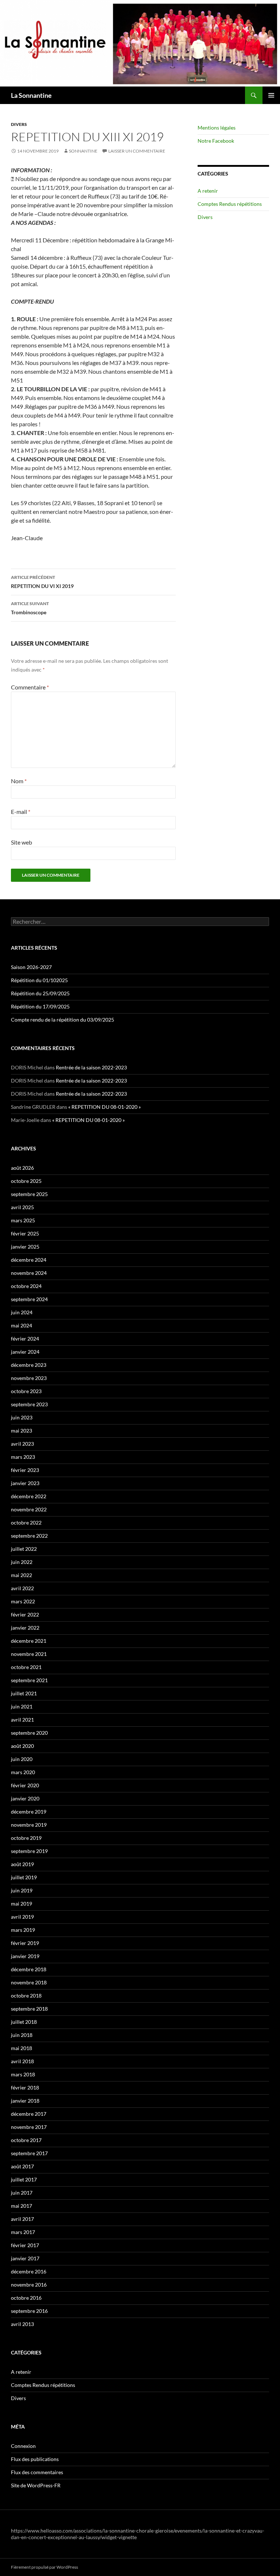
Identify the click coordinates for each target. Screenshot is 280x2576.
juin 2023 (22, 1417)
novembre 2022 (29, 1509)
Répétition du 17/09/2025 (40, 1006)
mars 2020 (23, 1772)
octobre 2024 (26, 1286)
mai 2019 (22, 1904)
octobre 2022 (26, 1522)
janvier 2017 (25, 2258)
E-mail (21, 812)
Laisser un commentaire (137, 151)
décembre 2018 (29, 1969)
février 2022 (25, 1614)
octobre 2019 (26, 1838)
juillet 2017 (24, 2179)
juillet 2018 (24, 2022)
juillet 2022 (24, 1549)
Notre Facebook (216, 141)
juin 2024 (22, 1312)
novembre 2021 (29, 1654)
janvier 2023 (25, 1483)
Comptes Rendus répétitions (230, 204)
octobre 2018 (26, 1996)
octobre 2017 (26, 2140)
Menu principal (271, 95)
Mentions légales (217, 128)
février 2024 (25, 1339)
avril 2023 (22, 1444)
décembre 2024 (29, 1260)
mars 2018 (23, 2074)
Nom (19, 781)
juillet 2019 (24, 1877)
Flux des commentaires (37, 2472)
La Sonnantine (31, 95)
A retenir (208, 191)
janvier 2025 (25, 1247)
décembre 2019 (29, 1812)
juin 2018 (22, 2035)
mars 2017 (23, 2232)
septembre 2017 (29, 2153)
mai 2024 (22, 1325)
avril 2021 (22, 1720)
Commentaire (30, 687)
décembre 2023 (29, 1365)
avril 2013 (22, 2324)
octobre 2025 (26, 1181)
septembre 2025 (29, 1194)
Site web (22, 842)
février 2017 (25, 2245)
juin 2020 (22, 1759)
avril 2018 (22, 2061)
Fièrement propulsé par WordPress (44, 2567)
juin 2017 (22, 2193)
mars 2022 (23, 1601)
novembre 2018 (29, 1982)
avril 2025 (22, 1207)
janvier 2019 (25, 1956)
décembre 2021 (29, 1641)
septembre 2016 (29, 2311)
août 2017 (22, 2166)
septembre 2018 (29, 2009)
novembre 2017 (29, 2127)
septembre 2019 (29, 1851)
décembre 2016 (29, 2271)
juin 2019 (22, 1890)
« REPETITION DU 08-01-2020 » (104, 1107)
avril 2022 (22, 1588)
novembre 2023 (29, 1378)
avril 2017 (22, 2219)
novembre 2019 (29, 1825)
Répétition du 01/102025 (39, 980)
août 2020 (22, 1746)
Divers (19, 124)
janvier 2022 (25, 1628)
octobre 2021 (26, 1667)
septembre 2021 (29, 1680)
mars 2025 (23, 1220)
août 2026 (22, 1168)
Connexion (23, 2446)
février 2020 (25, 1785)
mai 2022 (22, 1575)
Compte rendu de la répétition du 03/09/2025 (63, 1020)
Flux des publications (35, 2459)
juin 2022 (22, 1562)
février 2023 (25, 1470)
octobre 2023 (26, 1391)
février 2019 (25, 1943)
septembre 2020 (29, 1733)
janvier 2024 (25, 1352)
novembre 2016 (29, 2285)
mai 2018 (22, 2048)
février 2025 (25, 1233)
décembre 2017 (29, 2114)
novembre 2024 (29, 1273)
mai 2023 (22, 1431)
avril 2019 (22, 1917)
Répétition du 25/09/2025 (40, 993)
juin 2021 (22, 1706)
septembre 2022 (29, 1536)
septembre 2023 (29, 1404)
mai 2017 (22, 2206)
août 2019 (22, 1864)
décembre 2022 (29, 1496)
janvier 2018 (25, 2101)
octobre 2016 (26, 2298)
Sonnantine (83, 151)
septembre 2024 (29, 1299)
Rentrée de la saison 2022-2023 (91, 1067)
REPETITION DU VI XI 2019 (42, 582)
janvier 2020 (25, 1798)
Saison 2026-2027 (31, 967)
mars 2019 (23, 1930)
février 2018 (25, 2087)
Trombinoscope (30, 608)
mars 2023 (23, 1457)
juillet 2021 (24, 1693)
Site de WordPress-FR (36, 2485)
